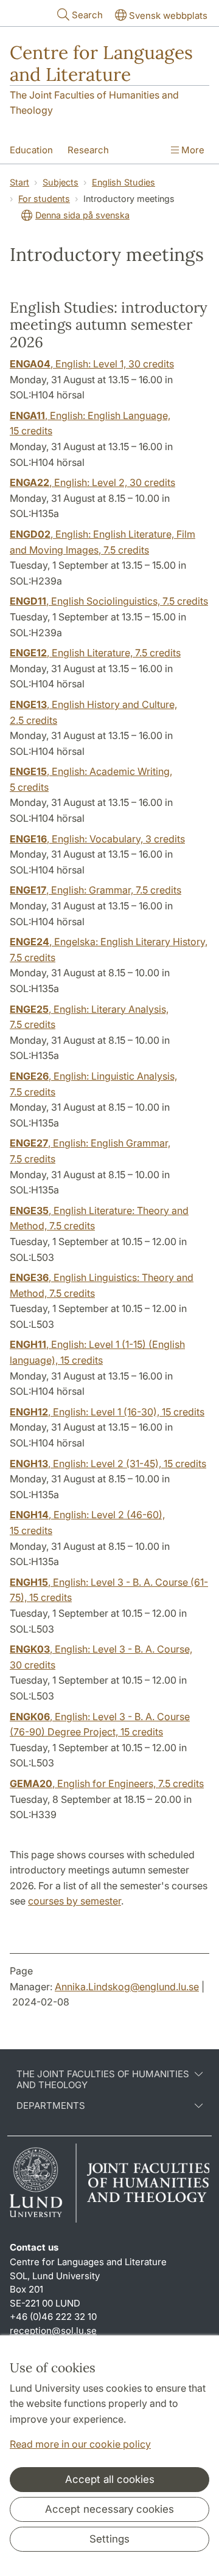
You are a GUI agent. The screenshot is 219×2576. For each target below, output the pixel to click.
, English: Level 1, (92, 364)
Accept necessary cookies (109, 2509)
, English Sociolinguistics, (109, 601)
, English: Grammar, (96, 890)
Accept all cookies (110, 2479)
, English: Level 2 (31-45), (108, 1463)
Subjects (61, 182)
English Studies (123, 182)
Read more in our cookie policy (80, 2444)
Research (88, 150)
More (192, 150)
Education (31, 150)
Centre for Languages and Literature (101, 63)
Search (87, 15)
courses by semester (75, 1901)
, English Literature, (95, 653)
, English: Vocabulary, (97, 839)
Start (19, 182)
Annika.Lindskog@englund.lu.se (127, 1987)
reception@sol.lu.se (53, 2331)
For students (44, 199)
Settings (109, 2539)
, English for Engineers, (107, 1783)
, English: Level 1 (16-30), (107, 1412)
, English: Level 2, (92, 482)
